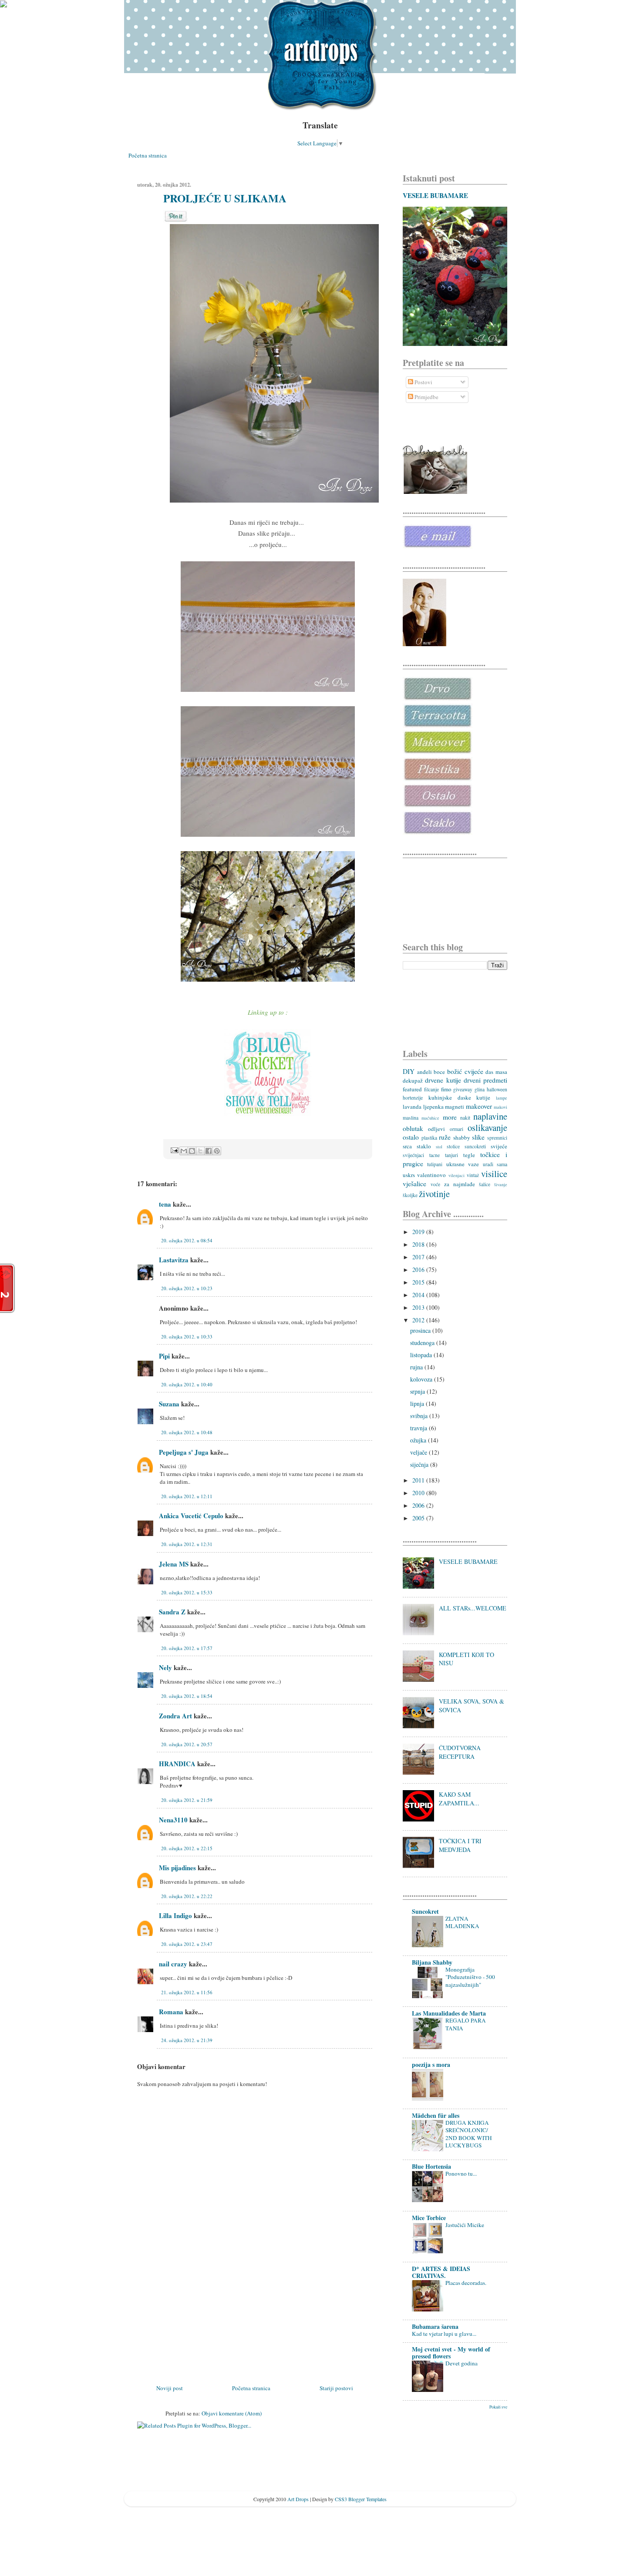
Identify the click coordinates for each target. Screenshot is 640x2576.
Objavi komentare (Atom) (232, 2413)
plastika (429, 1138)
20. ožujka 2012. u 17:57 (187, 1648)
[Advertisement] (202, 2322)
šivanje (501, 1184)
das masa (496, 1072)
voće (435, 1184)
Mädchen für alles (436, 2115)
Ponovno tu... (461, 2173)
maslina (411, 1118)
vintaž (473, 1175)
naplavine (490, 1116)
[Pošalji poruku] (174, 1150)
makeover (479, 1106)
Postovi (423, 382)
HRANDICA (177, 1764)
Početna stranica (148, 155)
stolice (453, 1146)
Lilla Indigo (175, 1915)
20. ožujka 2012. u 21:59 (187, 1800)
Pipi (164, 1356)
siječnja (420, 1464)
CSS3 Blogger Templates (361, 2499)
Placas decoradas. (466, 2283)
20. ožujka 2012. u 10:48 (187, 1432)
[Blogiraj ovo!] (192, 1151)
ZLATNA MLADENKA (462, 1922)
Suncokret (425, 1911)
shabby (462, 1137)
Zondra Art (175, 1716)
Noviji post (170, 2388)
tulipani (435, 1164)
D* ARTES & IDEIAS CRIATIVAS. (441, 2272)
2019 (419, 1232)
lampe (502, 1098)
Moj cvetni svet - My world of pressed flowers (451, 2353)
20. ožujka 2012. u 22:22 (187, 1896)
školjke (410, 1195)
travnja (419, 1428)
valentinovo (431, 1175)
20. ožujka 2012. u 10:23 (187, 1288)
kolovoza (422, 1379)
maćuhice (430, 1118)
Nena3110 (173, 1820)
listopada (422, 1355)
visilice (494, 1174)
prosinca (421, 1330)
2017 (419, 1257)
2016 (419, 1270)
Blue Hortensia (431, 2166)
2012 (419, 1320)
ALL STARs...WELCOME (473, 1608)
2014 (419, 1295)
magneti (455, 1107)
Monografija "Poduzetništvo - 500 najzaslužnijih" (470, 1977)
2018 (419, 1244)
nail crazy (173, 1964)
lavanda (412, 1107)
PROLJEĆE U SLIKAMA (225, 198)
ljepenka (433, 1107)
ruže (445, 1137)
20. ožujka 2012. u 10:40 (187, 1384)
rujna (417, 1367)
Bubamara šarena (435, 2326)
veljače (419, 1452)
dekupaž (413, 1080)
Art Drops (298, 2499)
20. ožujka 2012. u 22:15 (187, 1848)
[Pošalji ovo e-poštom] (184, 1151)
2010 (419, 1493)
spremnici (497, 1138)
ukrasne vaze (463, 1164)
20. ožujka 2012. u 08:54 (187, 1240)
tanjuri (451, 1155)
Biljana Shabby (432, 1962)
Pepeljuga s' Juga (184, 1452)
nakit (465, 1118)
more (450, 1117)
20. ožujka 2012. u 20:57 (187, 1744)
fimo (446, 1089)
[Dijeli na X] (200, 1151)
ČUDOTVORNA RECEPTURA (460, 1752)
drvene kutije (443, 1080)
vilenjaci (456, 1175)
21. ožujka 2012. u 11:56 (187, 1992)
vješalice (414, 1184)
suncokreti (475, 1146)
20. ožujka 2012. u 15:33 (187, 1592)
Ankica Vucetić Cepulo (191, 1516)
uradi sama (495, 1164)
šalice (485, 1184)
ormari (456, 1129)
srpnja (418, 1391)
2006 (419, 1505)
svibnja (420, 1416)
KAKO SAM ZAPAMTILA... (459, 1799)
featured (412, 1089)
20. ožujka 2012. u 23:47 (187, 1944)
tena (165, 1204)
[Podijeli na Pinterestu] (217, 1151)
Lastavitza (174, 1260)
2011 (419, 1480)
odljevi (436, 1129)
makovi (500, 1107)
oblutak (413, 1128)
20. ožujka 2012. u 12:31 (187, 1544)
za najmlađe (460, 1184)
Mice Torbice (429, 2218)
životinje (434, 1194)
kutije (483, 1097)
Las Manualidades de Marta (449, 2013)
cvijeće (474, 1071)
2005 (419, 1518)
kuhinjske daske (450, 1097)
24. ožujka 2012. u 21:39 (187, 2040)
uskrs (409, 1175)
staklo (424, 1146)
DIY (409, 1071)
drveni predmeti (485, 1080)
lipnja (418, 1404)
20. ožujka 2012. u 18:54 (187, 1696)
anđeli (424, 1072)
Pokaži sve (498, 2407)
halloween (497, 1089)
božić (455, 1071)
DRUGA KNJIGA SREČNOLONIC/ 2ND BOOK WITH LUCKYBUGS (469, 2134)
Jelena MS (174, 1564)
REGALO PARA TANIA (466, 2024)
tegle (469, 1155)
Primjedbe (426, 397)
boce (439, 1072)
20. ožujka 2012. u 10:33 (187, 1337)
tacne (435, 1155)
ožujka (419, 1440)
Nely (165, 1667)
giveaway (463, 1089)
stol (439, 1147)
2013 (419, 1307)
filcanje (431, 1089)
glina (480, 1089)
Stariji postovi (336, 2388)
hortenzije (413, 1098)
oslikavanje (487, 1127)
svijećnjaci (413, 1155)
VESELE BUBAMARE (435, 195)
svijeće (499, 1146)
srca (407, 1146)
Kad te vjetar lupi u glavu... (444, 2334)
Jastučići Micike (465, 2225)
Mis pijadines (177, 1868)
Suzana (169, 1404)
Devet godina (461, 2363)
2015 (419, 1282)
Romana (171, 2012)
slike (478, 1137)
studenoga (423, 1343)
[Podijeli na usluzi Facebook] (209, 1151)
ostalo (411, 1137)
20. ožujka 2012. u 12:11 (187, 1496)
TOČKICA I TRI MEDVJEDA (460, 1845)
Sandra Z (172, 1612)
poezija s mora (431, 2064)
